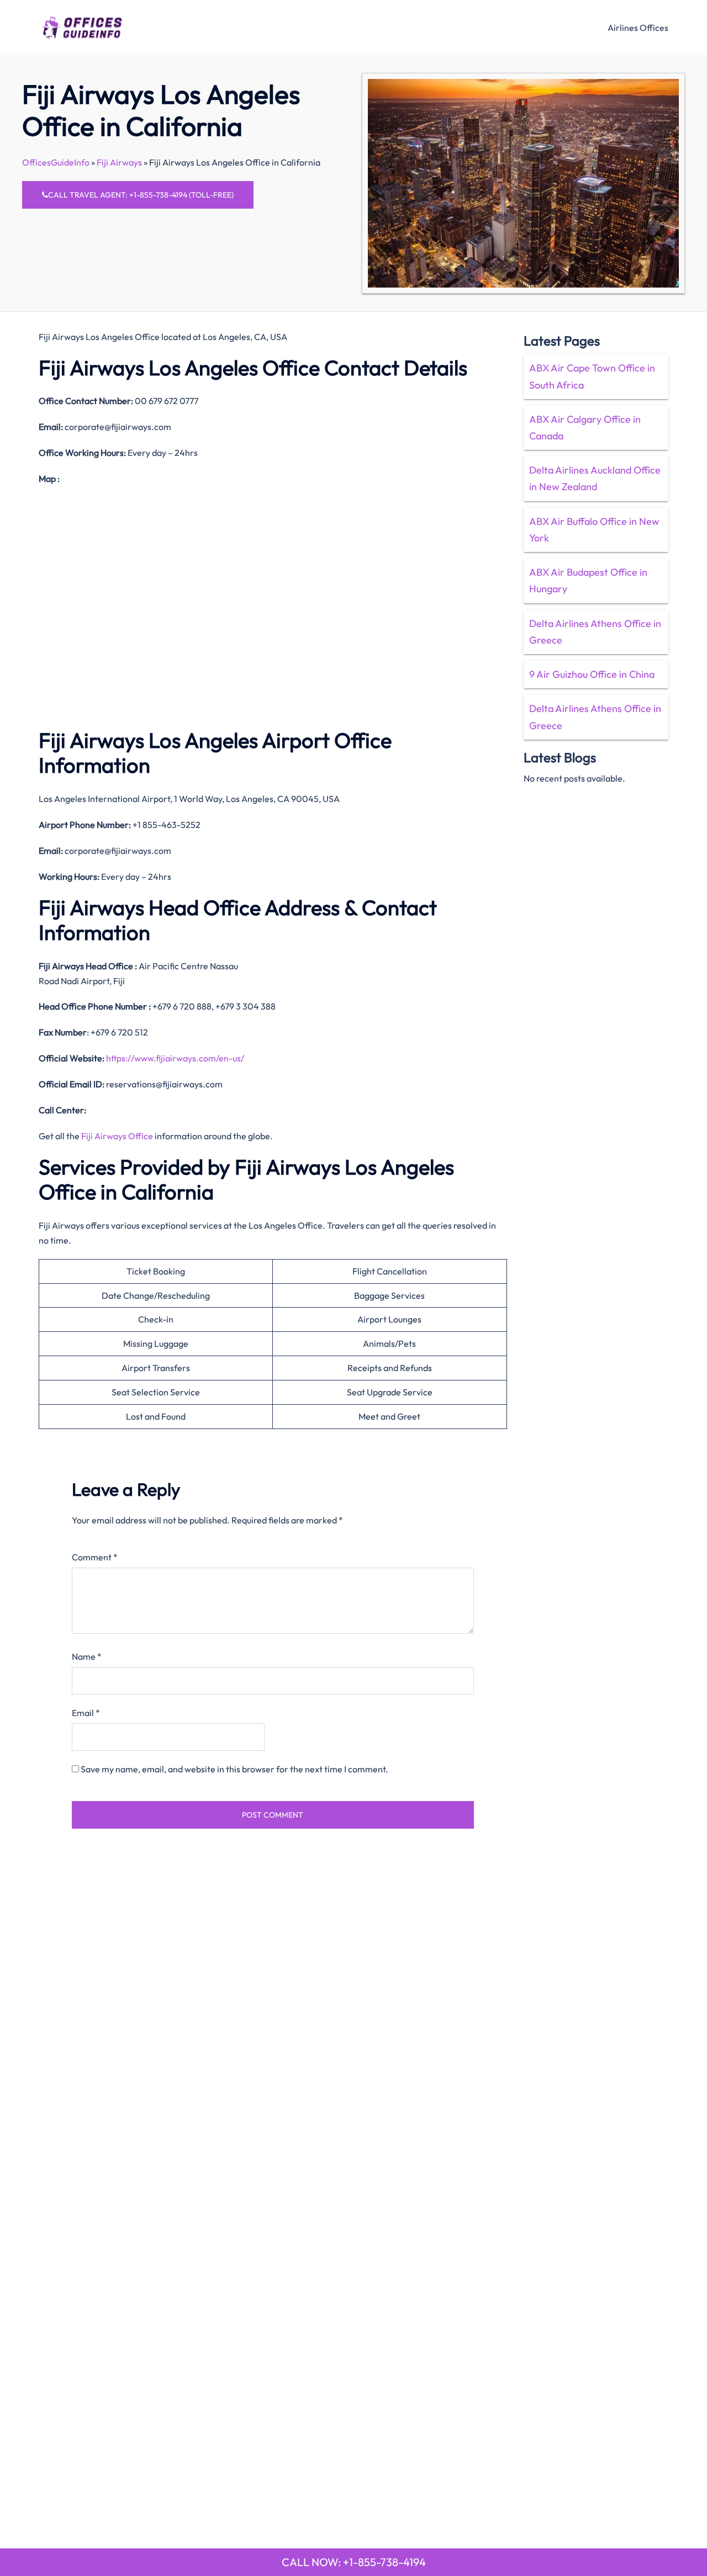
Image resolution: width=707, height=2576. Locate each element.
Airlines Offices (638, 28)
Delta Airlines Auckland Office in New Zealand (595, 478)
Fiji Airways (119, 162)
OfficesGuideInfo (56, 162)
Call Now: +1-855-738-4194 (354, 2562)
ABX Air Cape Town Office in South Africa (592, 376)
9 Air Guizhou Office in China (592, 674)
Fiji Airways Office (117, 1136)
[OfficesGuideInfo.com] (82, 26)
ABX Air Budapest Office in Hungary (588, 580)
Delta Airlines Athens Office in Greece (595, 632)
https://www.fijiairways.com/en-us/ (175, 1058)
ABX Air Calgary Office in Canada (585, 427)
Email (86, 1713)
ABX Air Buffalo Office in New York (594, 530)
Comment (95, 1557)
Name (87, 1656)
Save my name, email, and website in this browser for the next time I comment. (234, 1769)
